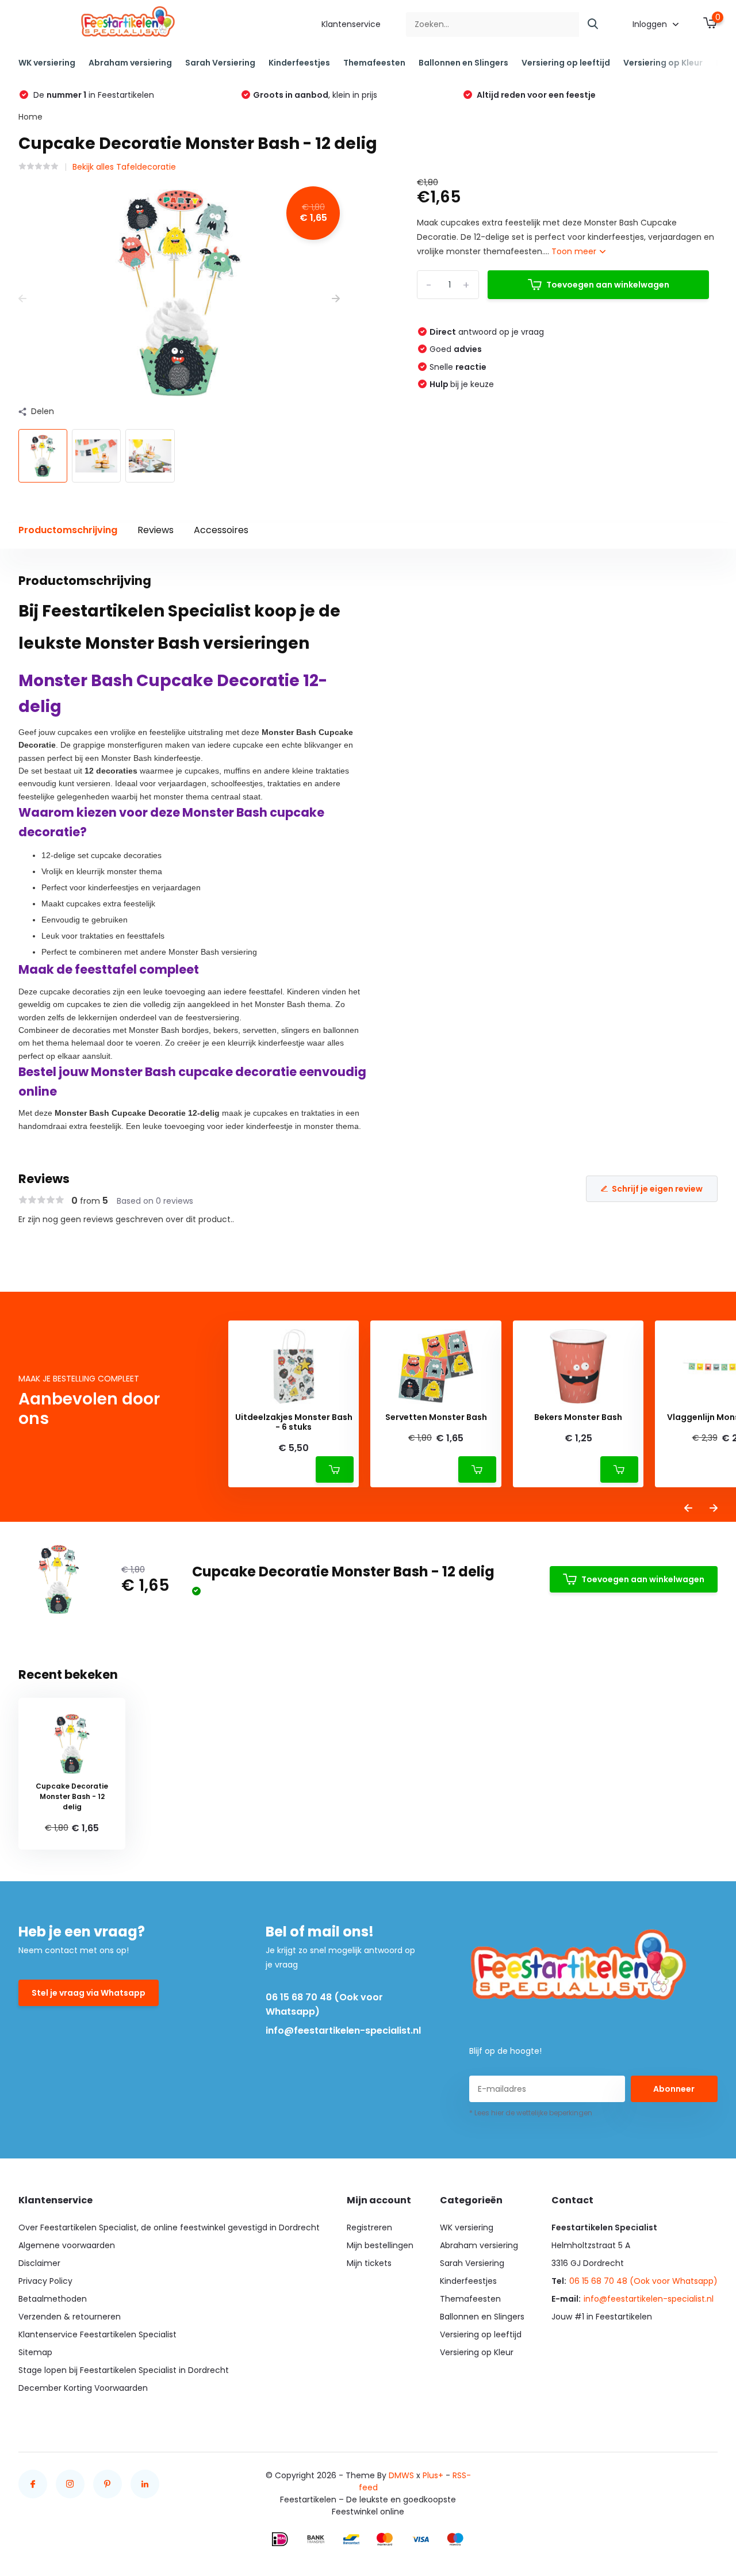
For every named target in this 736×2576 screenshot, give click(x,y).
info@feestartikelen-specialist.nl (343, 2030)
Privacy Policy (45, 2281)
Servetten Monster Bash (436, 1417)
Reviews (156, 530)
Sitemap (35, 2352)
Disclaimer (39, 2263)
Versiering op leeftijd (566, 63)
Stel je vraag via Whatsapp (89, 1993)
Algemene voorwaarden (67, 2245)
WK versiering (47, 63)
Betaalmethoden (53, 2299)
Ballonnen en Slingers (463, 63)
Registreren (369, 2227)
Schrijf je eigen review (657, 1189)
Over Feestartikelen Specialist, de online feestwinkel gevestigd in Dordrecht (169, 2227)
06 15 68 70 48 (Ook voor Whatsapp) (324, 2004)
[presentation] (22, 299)
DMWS (401, 2475)
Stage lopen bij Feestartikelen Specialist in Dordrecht (124, 2370)
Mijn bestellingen (380, 2245)
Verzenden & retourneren (70, 2317)
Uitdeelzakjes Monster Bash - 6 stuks (294, 1422)
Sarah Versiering (220, 63)
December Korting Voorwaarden (83, 2388)
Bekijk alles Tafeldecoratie (124, 167)
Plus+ (433, 2475)
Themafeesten (374, 63)
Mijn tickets (369, 2263)
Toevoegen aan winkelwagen (608, 285)
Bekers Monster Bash (578, 1417)
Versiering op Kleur (663, 63)
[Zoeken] (593, 24)
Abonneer (674, 2089)
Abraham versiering (130, 63)
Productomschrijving (68, 530)
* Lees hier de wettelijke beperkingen (531, 2113)
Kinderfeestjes (299, 63)
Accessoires (221, 530)
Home (30, 117)
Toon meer (575, 251)
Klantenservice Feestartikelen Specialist (97, 2334)
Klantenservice (351, 24)
